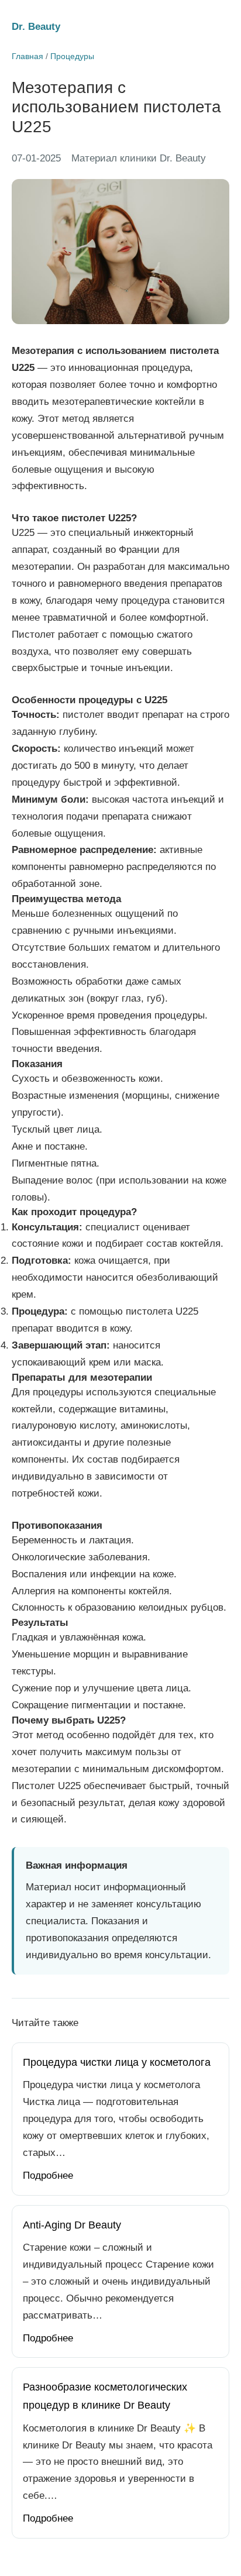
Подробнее (48, 2176)
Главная (27, 56)
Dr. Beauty (36, 27)
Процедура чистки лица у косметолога (117, 2062)
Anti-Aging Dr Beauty (72, 2225)
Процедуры (72, 56)
